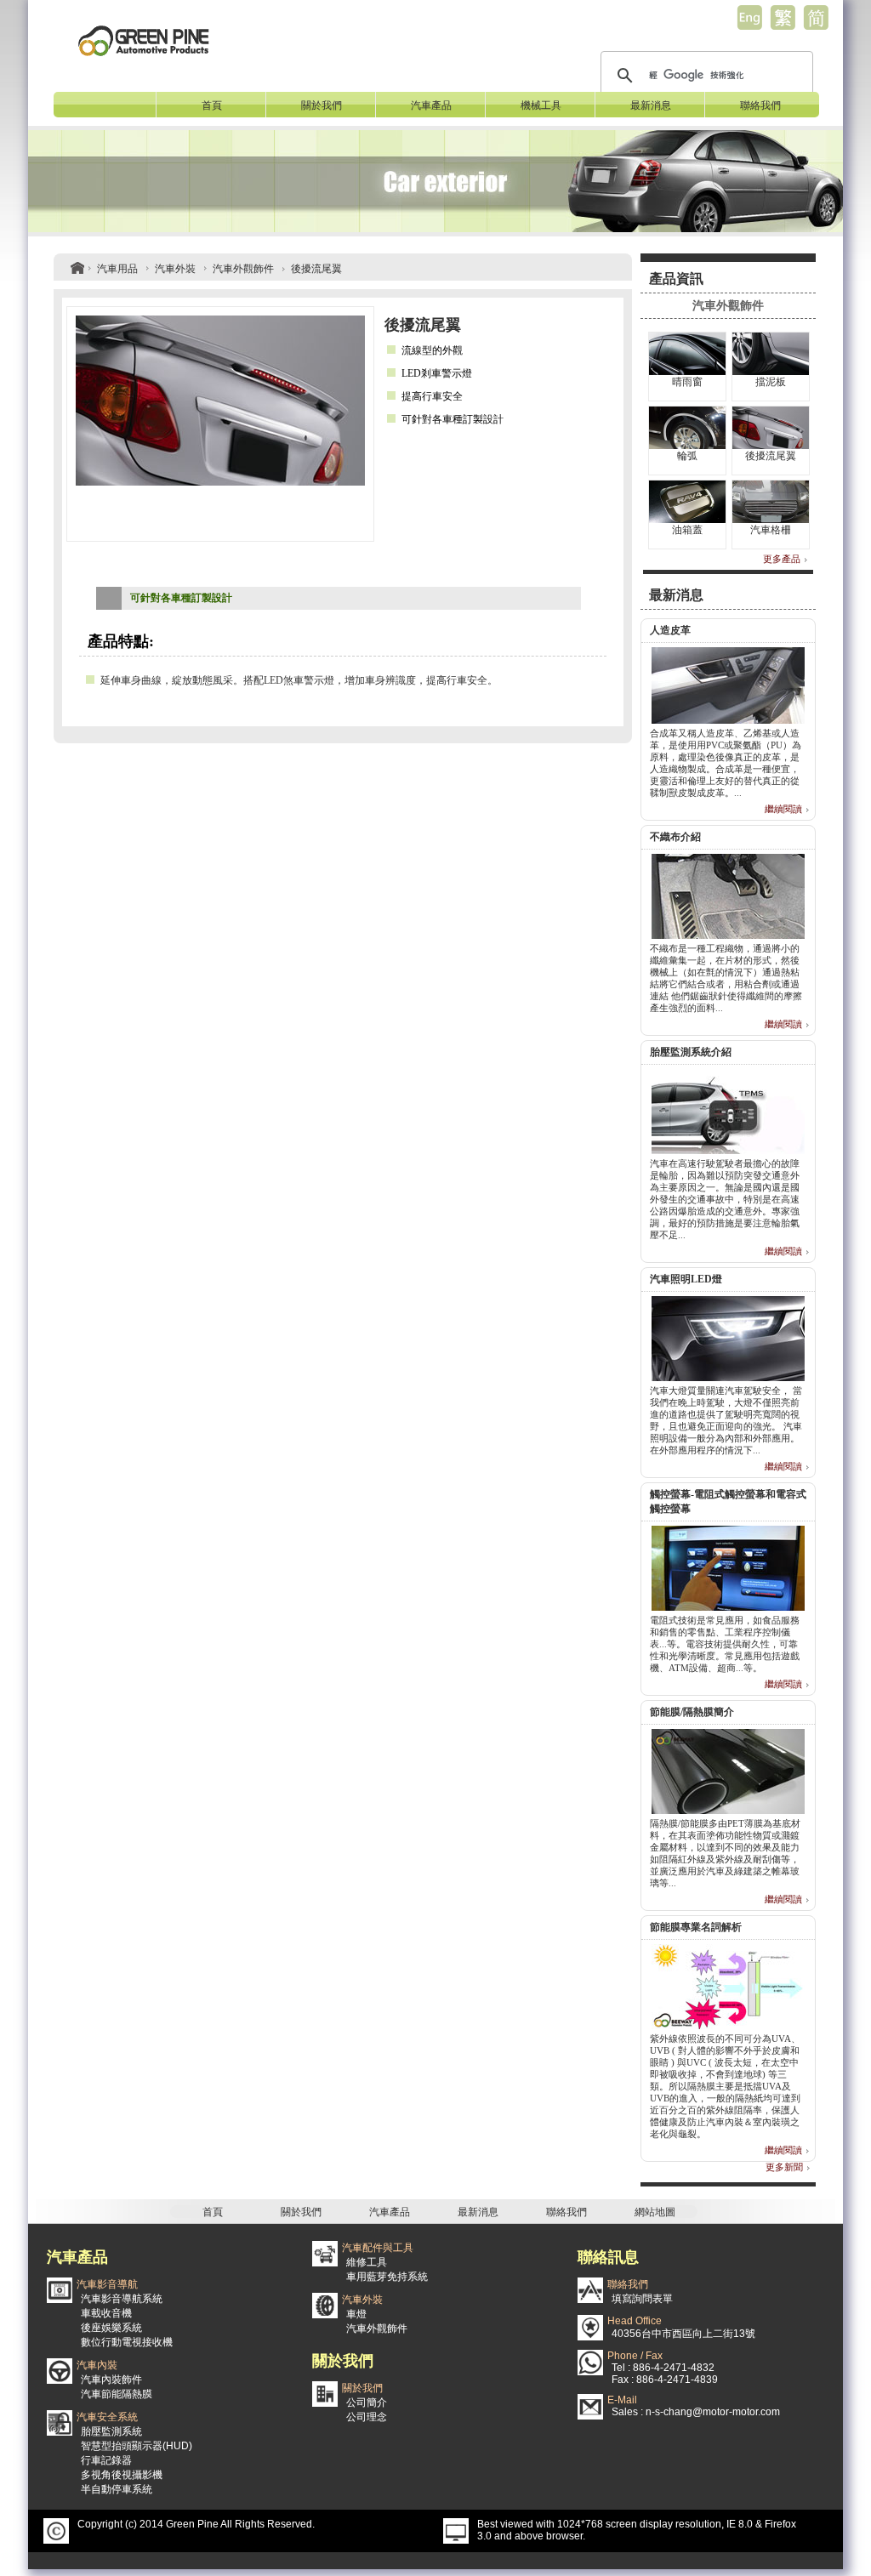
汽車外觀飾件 (243, 269)
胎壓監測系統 (111, 2431)
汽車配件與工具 (378, 2248)
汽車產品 (431, 105)
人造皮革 (670, 630)
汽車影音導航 (107, 2284)
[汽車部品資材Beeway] (143, 39)
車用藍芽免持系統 (387, 2277)
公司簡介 (367, 2403)
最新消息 (651, 105)
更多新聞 (784, 2167)
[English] (749, 17)
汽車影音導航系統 (122, 2299)
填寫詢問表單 (642, 2299)
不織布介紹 (675, 837)
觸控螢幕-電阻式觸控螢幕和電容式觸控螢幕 (728, 1501)
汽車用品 (117, 269)
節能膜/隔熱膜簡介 (692, 1712)
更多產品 (782, 559)
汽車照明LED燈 (686, 1279)
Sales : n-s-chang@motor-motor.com (696, 2412)
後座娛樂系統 (111, 2328)
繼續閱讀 (783, 809)
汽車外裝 (175, 269)
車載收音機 (106, 2313)
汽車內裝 (97, 2365)
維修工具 (367, 2262)
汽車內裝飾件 (111, 2380)
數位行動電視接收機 (127, 2342)
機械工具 (541, 105)
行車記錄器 (106, 2460)
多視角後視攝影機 (122, 2475)
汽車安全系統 (107, 2417)
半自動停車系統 (117, 2489)
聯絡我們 (760, 105)
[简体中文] (816, 17)
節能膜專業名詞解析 (696, 1927)
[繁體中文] (783, 17)
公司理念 (367, 2417)
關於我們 (322, 105)
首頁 (212, 105)
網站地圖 (655, 2212)
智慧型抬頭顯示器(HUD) (137, 2446)
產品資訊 (676, 279)
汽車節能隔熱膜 (117, 2394)
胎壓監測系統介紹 (691, 1052)
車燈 (356, 2314)
